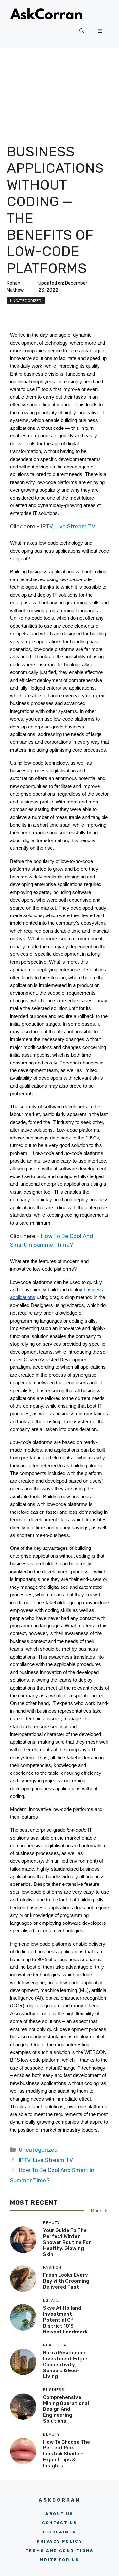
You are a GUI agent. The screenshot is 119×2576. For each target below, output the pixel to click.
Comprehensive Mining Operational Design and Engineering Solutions (66, 2409)
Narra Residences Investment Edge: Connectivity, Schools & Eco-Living (65, 2365)
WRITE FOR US (60, 2560)
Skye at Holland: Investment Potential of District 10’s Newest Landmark (65, 2320)
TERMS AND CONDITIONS (59, 2551)
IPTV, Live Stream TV (67, 526)
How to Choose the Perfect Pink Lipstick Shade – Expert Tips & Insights (66, 2454)
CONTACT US (60, 2523)
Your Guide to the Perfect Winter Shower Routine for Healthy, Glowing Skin (67, 2242)
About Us (59, 2514)
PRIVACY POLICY (60, 2541)
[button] (82, 31)
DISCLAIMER (60, 2532)
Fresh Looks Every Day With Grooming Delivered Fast (66, 2281)
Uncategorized (26, 301)
